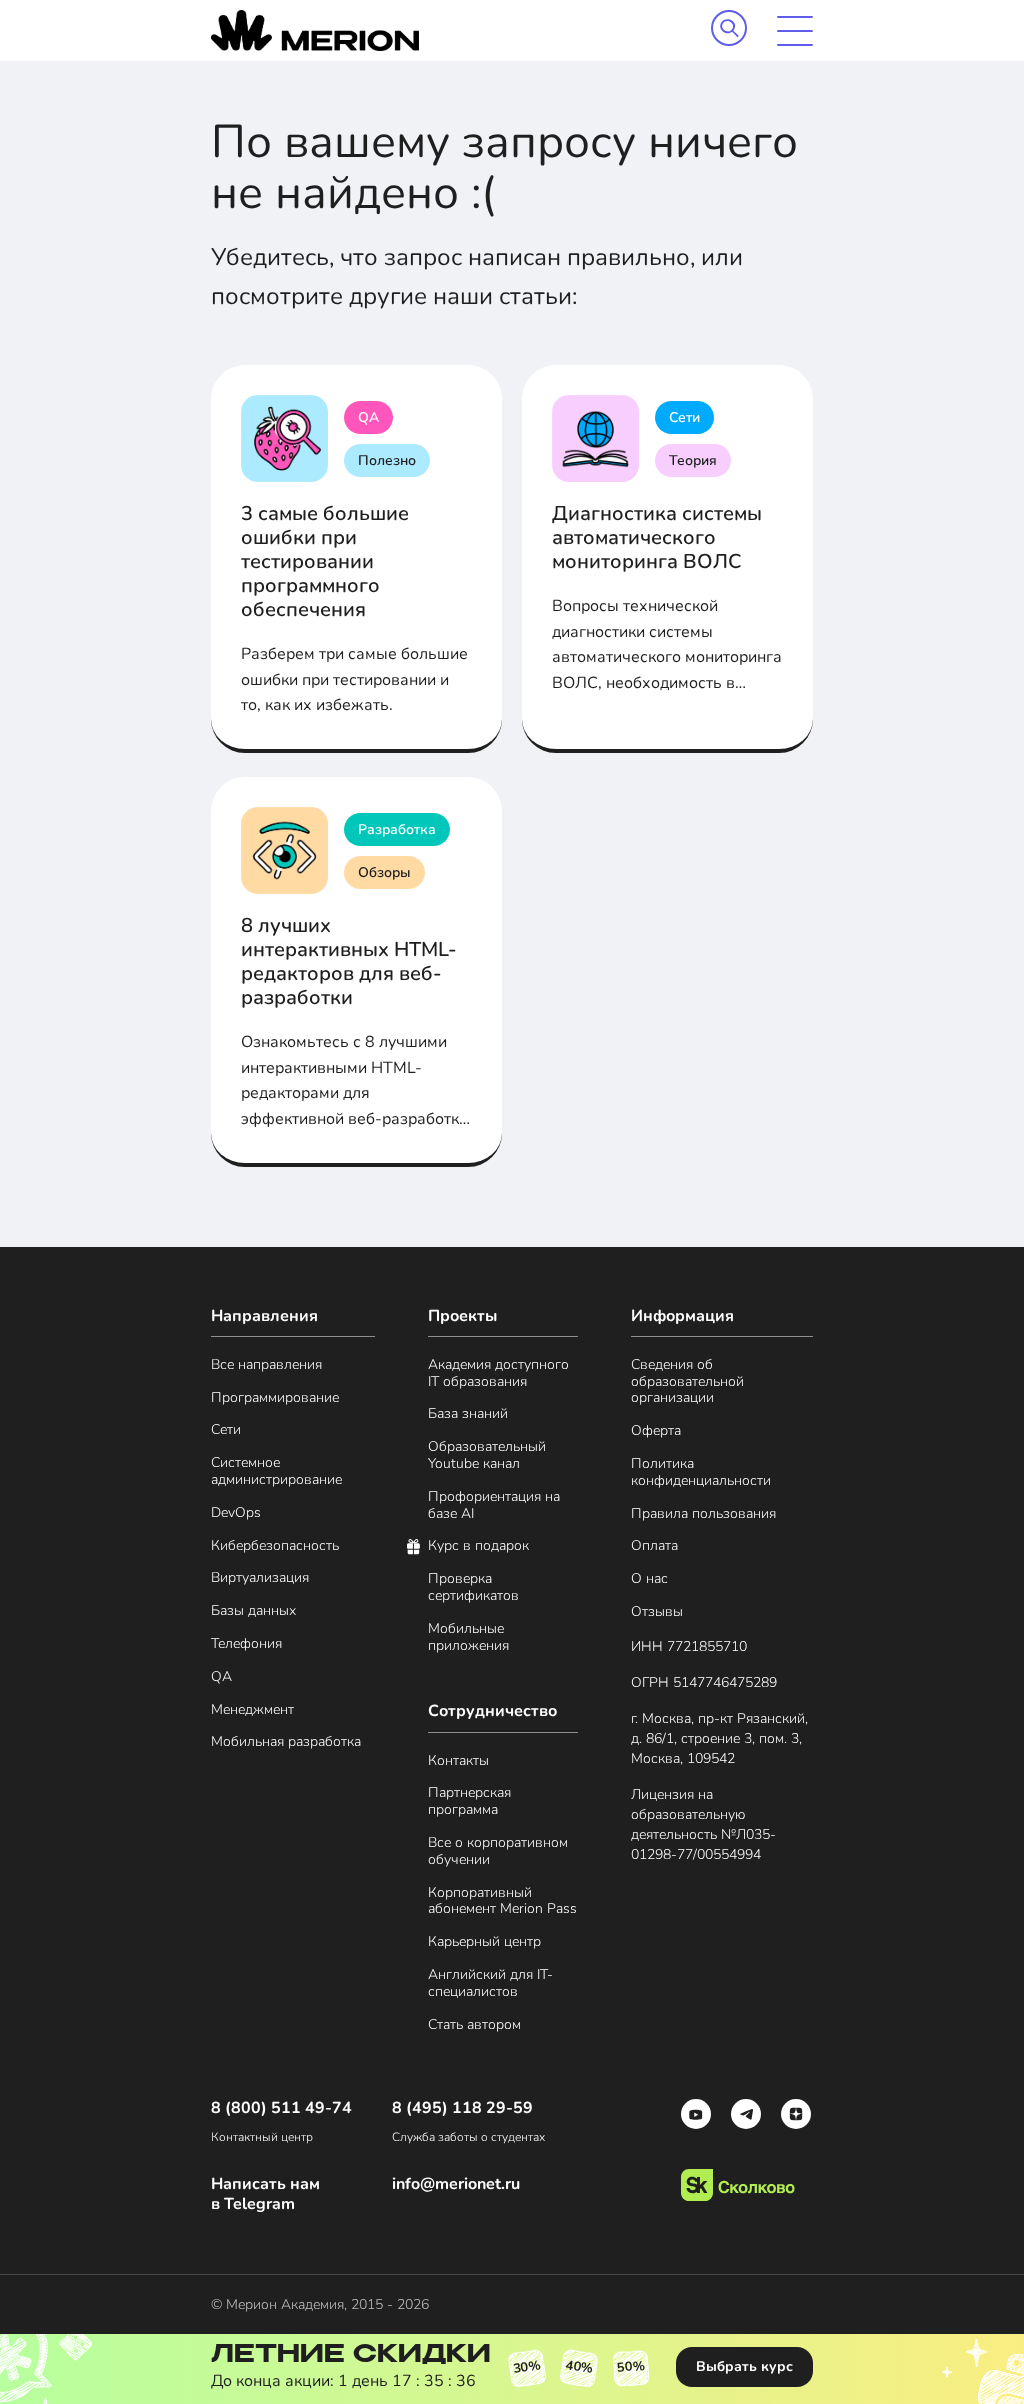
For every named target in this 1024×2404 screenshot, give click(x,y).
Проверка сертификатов (473, 1588)
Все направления (266, 1365)
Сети (684, 417)
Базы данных (253, 1611)
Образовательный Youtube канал (487, 1456)
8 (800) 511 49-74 (281, 2108)
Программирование (275, 1398)
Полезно (387, 460)
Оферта (656, 1431)
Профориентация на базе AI (494, 1506)
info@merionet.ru (456, 2184)
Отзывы (657, 1612)
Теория (693, 460)
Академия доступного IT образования (498, 1374)
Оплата (654, 1546)
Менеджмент (252, 1710)
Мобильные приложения (468, 1638)
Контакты (458, 1761)
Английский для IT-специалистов (490, 1984)
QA (368, 417)
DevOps (236, 1513)
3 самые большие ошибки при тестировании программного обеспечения (325, 561)
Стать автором (474, 2025)
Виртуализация (260, 1578)
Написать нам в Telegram (265, 2194)
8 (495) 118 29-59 (462, 2108)
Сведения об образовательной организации (687, 1382)
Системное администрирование (276, 1472)
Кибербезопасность (275, 1546)
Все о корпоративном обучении (498, 1852)
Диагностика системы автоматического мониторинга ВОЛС (657, 537)
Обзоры (384, 872)
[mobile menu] (795, 31)
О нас (649, 1579)
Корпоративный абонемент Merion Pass (502, 1902)
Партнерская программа (469, 1802)
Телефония (246, 1644)
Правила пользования (703, 1514)
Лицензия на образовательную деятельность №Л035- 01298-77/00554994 (703, 1824)
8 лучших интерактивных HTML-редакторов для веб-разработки (349, 961)
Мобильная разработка (286, 1742)
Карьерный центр (484, 1942)
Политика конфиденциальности (701, 1473)
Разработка (397, 829)
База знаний (468, 1414)
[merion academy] (315, 30)
